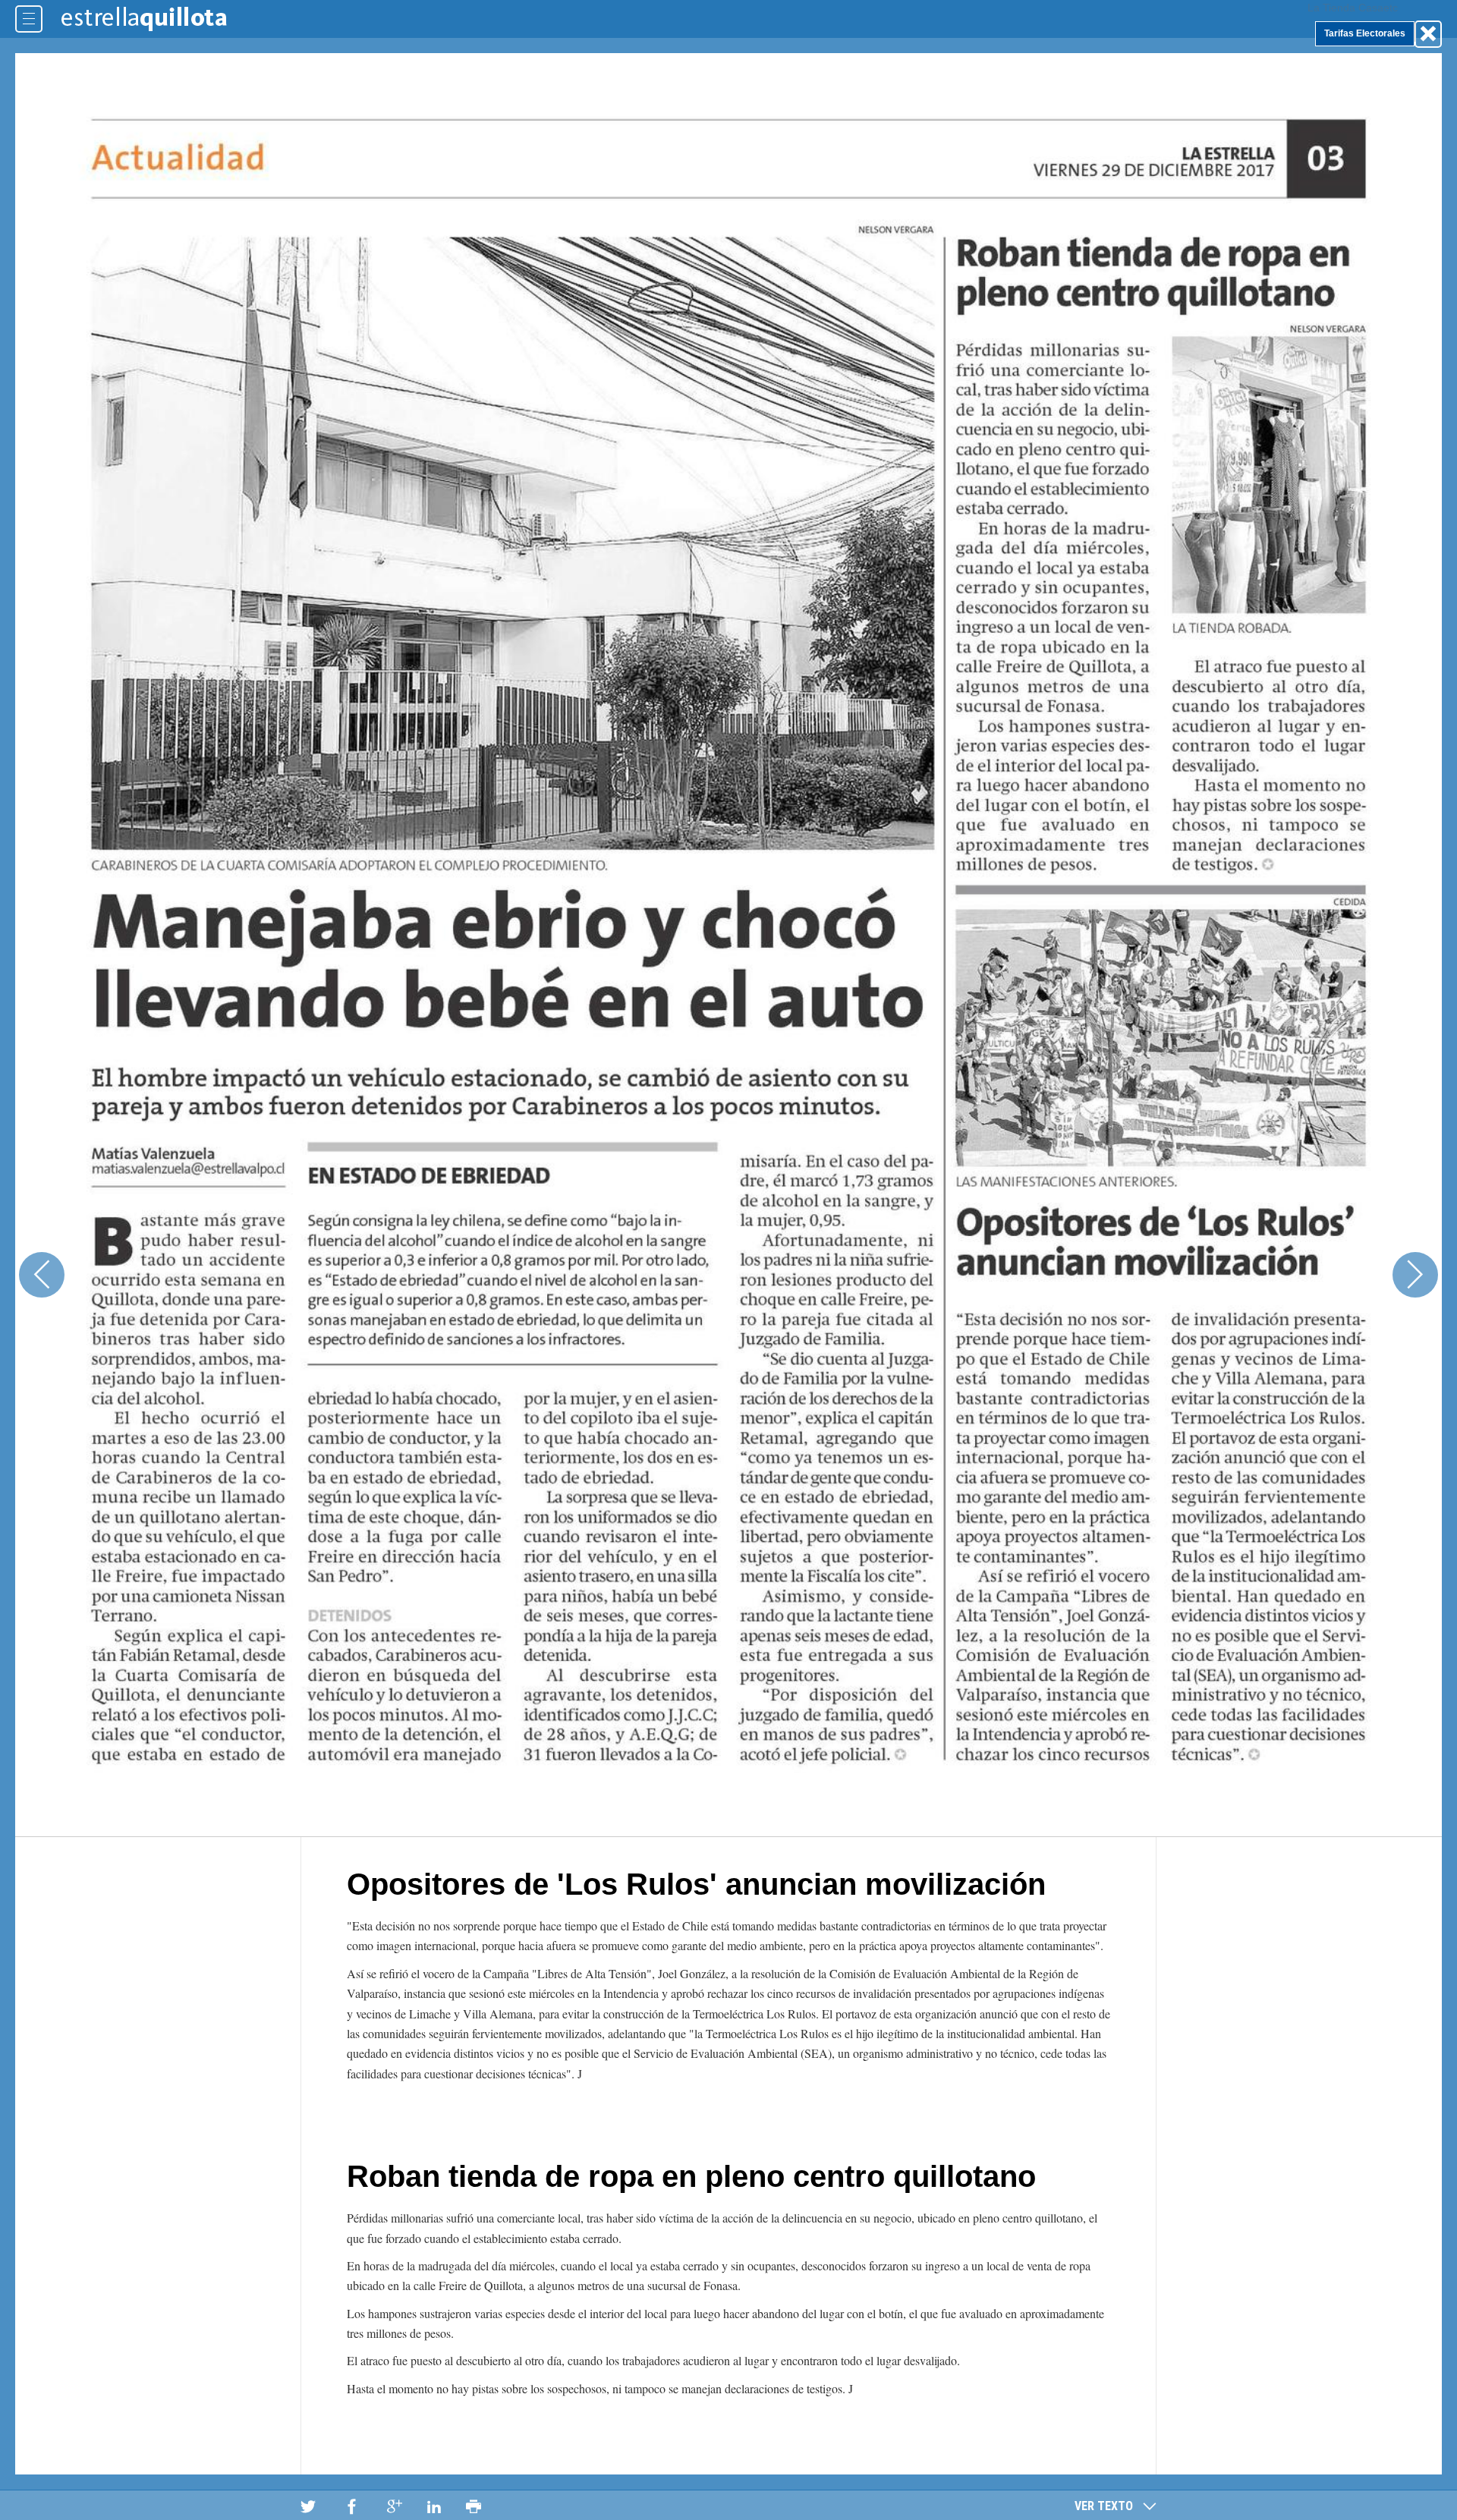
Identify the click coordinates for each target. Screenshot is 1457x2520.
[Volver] (1428, 34)
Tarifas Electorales (1365, 33)
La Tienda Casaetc (1353, 8)
